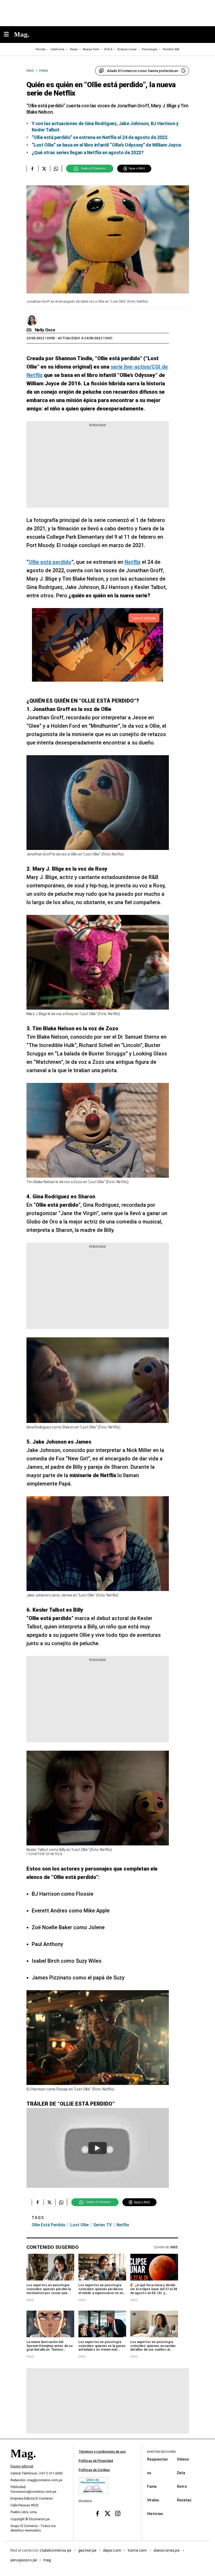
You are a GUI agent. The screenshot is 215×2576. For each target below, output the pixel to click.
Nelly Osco (45, 330)
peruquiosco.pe (24, 2560)
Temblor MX (171, 49)
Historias (155, 2514)
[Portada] (23, 2463)
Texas (74, 49)
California (57, 49)
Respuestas (157, 2459)
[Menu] (9, 35)
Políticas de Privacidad (96, 2461)
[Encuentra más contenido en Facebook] (32, 169)
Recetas (184, 2500)
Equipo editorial (22, 2467)
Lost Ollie (79, 2225)
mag (47, 2560)
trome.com (138, 2550)
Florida (41, 49)
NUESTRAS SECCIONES (161, 2452)
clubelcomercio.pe (56, 2550)
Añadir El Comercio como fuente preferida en (143, 71)
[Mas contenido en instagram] (118, 2514)
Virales (153, 2500)
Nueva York (91, 49)
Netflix (123, 2225)
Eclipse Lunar (127, 49)
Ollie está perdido (49, 2225)
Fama (152, 2486)
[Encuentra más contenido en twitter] (44, 169)
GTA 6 (108, 49)
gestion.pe (88, 2550)
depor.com (112, 2550)
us (149, 2473)
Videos (183, 2459)
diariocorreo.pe (167, 2550)
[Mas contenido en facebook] (97, 2514)
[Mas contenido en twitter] (108, 2514)
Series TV (103, 2225)
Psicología (149, 49)
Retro (182, 2486)
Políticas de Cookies (94, 2470)
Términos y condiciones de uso (102, 2452)
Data (181, 2473)
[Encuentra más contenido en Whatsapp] (56, 169)
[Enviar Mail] (30, 330)
